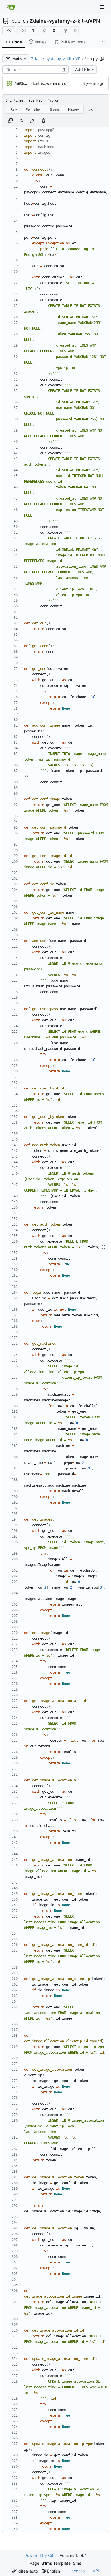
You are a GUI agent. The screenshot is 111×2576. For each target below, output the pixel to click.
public (18, 21)
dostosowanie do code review (59, 83)
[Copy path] (102, 59)
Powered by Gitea (41, 2555)
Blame (54, 109)
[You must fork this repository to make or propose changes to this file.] (32, 121)
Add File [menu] (83, 69)
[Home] (11, 7)
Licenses (76, 2571)
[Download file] (91, 109)
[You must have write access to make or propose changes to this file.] (44, 121)
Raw (14, 109)
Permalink (33, 109)
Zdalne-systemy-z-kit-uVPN (65, 21)
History (73, 109)
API (96, 2571)
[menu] (25, 2571)
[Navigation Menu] (102, 7)
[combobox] (35, 69)
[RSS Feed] (9, 31)
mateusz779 (26, 83)
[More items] (104, 42)
